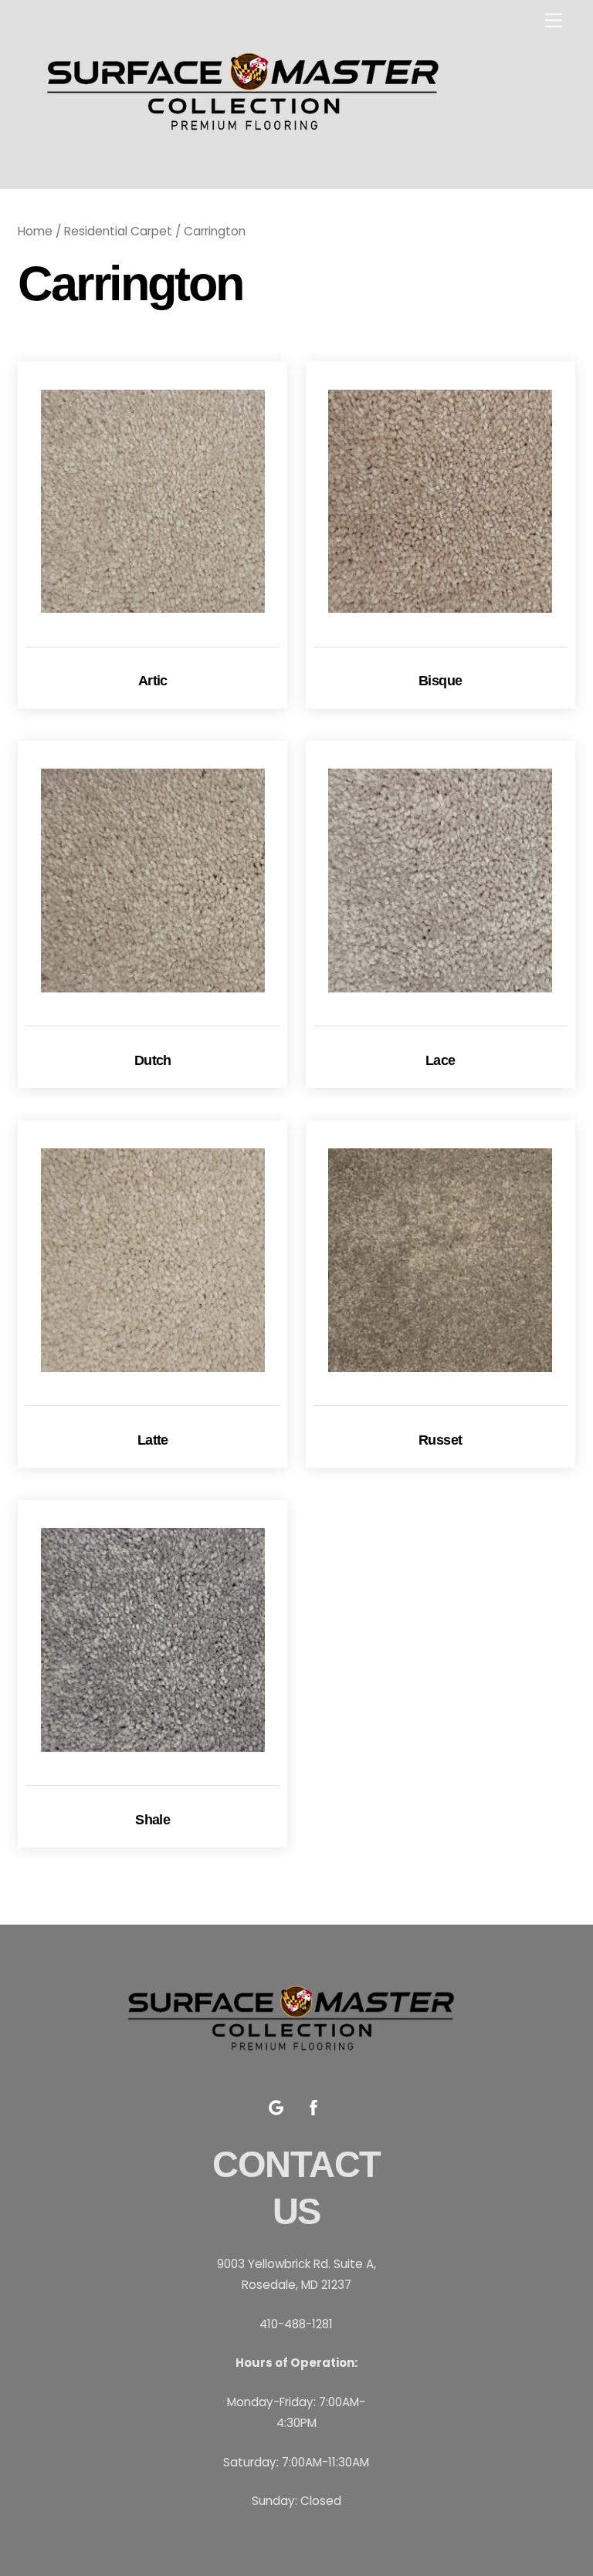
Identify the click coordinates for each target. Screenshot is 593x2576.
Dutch (153, 1060)
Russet (441, 1440)
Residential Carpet (118, 231)
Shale (152, 1820)
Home (35, 231)
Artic (153, 681)
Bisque (441, 681)
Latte (153, 1440)
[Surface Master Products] (249, 148)
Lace (441, 1060)
